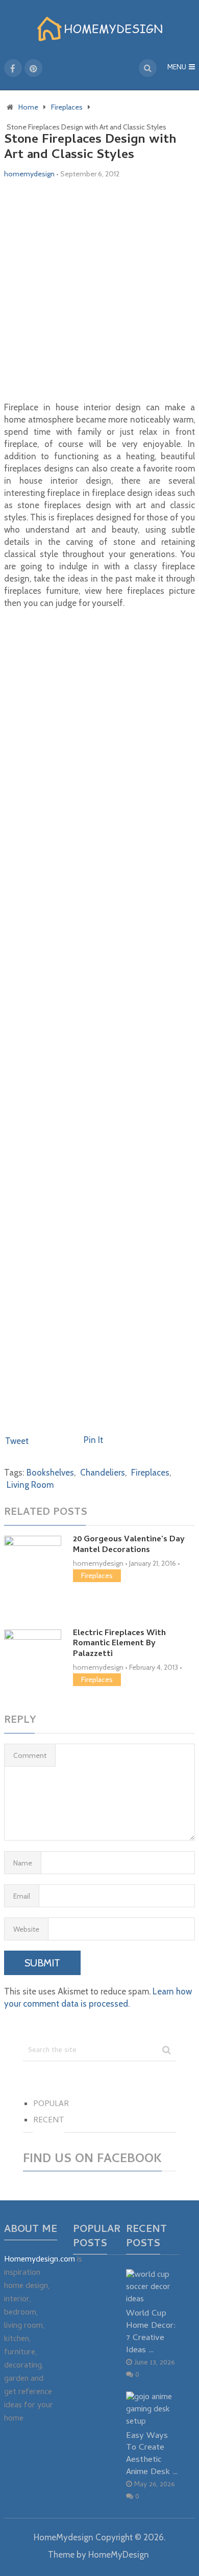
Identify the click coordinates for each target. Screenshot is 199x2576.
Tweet (17, 1441)
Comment (30, 1755)
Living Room (30, 1485)
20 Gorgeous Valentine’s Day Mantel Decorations (129, 1545)
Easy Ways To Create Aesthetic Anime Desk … (152, 2454)
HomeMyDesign (119, 2555)
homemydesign (29, 174)
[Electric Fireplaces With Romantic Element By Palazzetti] (33, 1649)
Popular (51, 2105)
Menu (177, 68)
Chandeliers (103, 1473)
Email (22, 1896)
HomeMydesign (64, 2537)
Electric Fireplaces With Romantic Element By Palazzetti (119, 1644)
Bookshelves (50, 1473)
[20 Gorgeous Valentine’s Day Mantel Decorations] (33, 1570)
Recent (49, 2121)
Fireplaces (150, 1473)
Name (23, 1863)
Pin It (93, 1440)
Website (26, 1929)
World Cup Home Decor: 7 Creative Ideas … (151, 2332)
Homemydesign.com (40, 2260)
